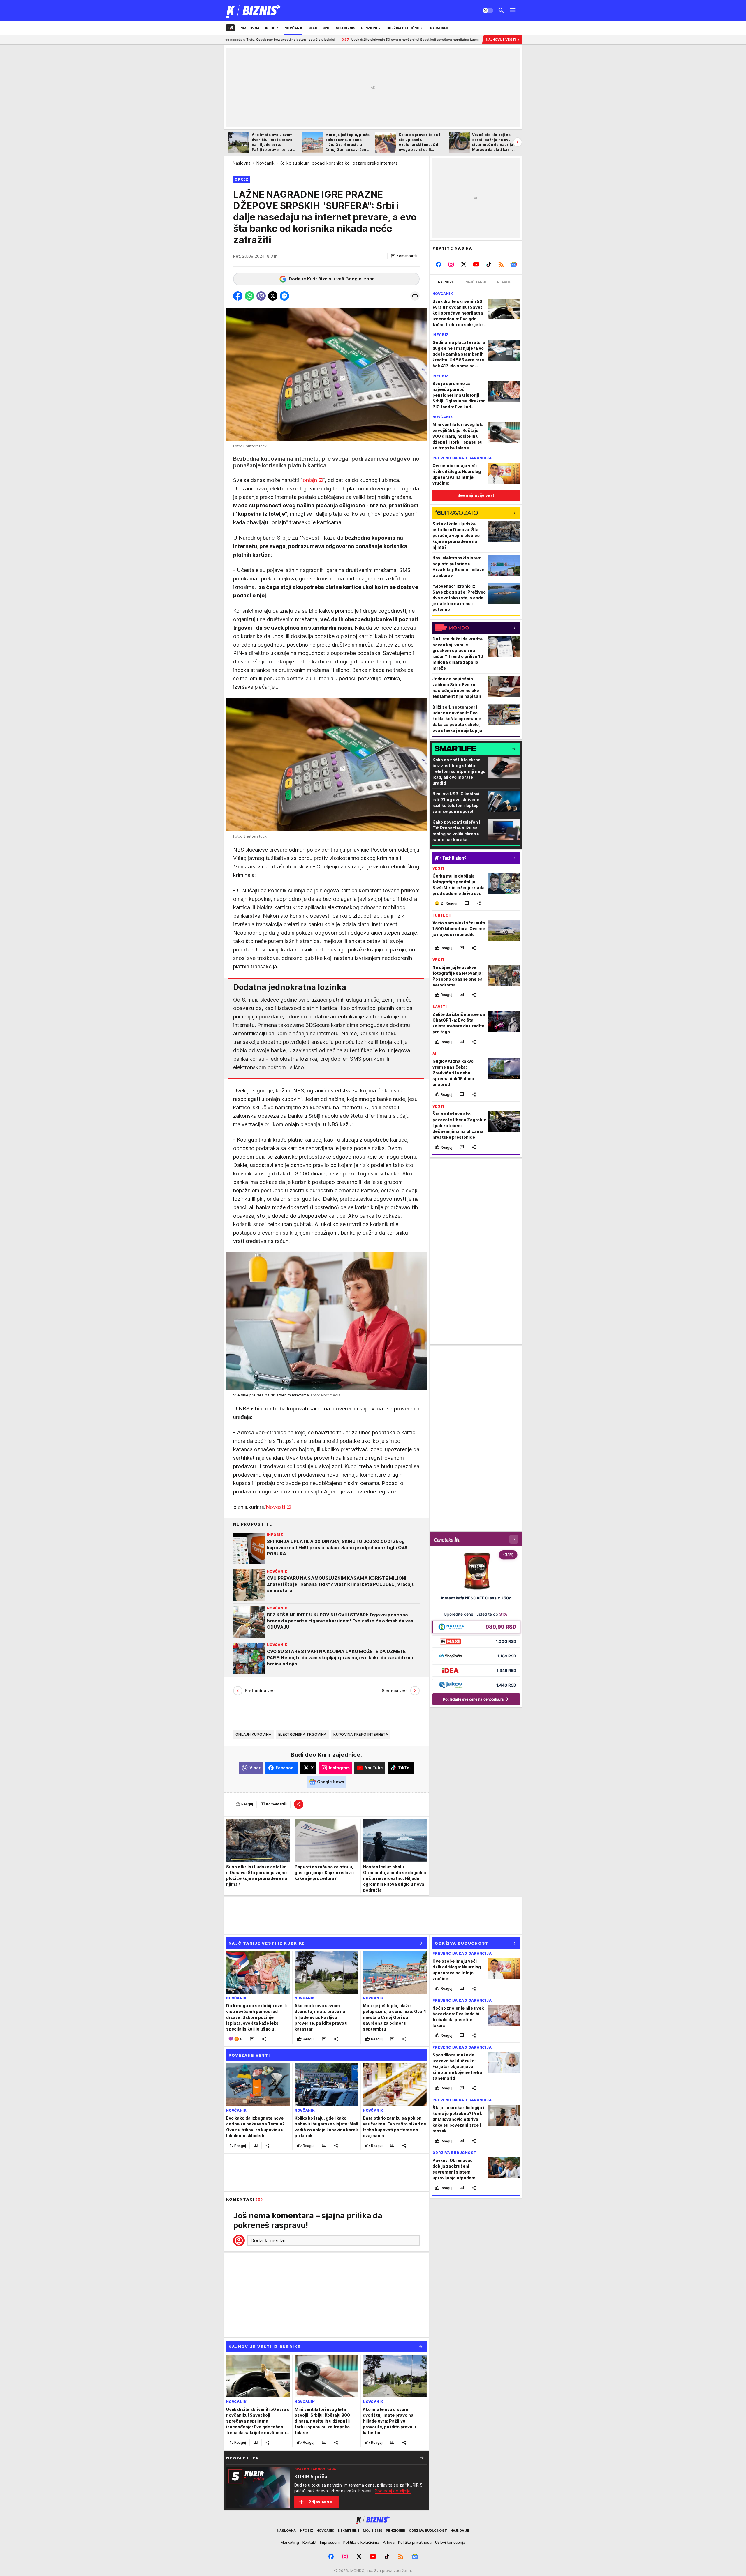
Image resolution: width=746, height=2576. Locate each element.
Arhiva (389, 2542)
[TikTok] (489, 264)
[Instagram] (451, 264)
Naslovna (242, 163)
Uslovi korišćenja (450, 2542)
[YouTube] (476, 264)
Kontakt (309, 2542)
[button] (404, 256)
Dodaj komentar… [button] (270, 2240)
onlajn (310, 480)
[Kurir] (254, 10)
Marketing (290, 2542)
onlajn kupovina (253, 1734)
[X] (464, 264)
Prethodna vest (260, 1690)
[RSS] (501, 264)
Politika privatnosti (415, 2542)
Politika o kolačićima (361, 2542)
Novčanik (265, 163)
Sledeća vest (395, 1690)
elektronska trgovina (302, 1734)
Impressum (330, 2542)
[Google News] (514, 264)
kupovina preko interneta (361, 1734)
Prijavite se (320, 2502)
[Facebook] (439, 264)
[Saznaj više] (422, 2458)
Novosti (275, 1507)
